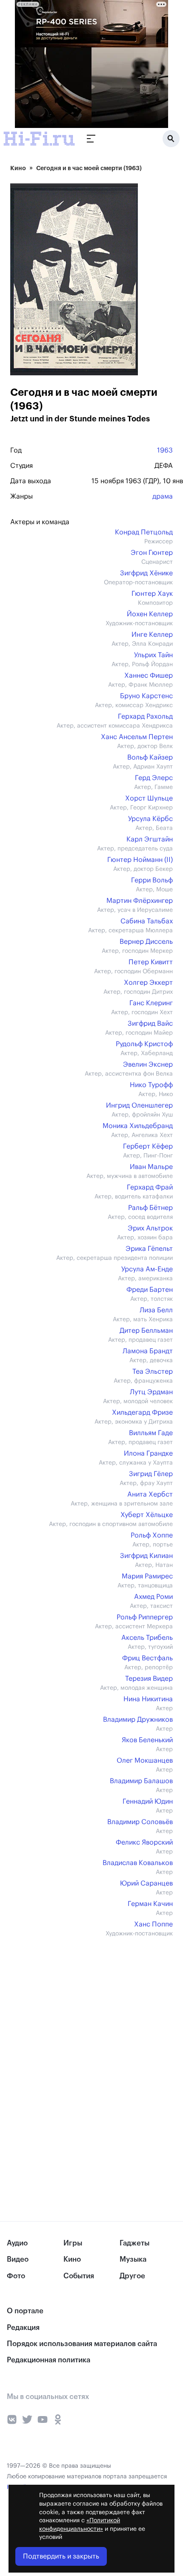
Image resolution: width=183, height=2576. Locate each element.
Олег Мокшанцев (145, 1761)
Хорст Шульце (149, 798)
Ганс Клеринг (151, 1003)
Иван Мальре (151, 1167)
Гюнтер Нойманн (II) (140, 860)
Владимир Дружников (138, 1720)
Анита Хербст (150, 1494)
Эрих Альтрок (150, 1228)
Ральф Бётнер (150, 1208)
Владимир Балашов (141, 1781)
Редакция (23, 2328)
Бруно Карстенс (146, 696)
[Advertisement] (74, 2007)
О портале (25, 2311)
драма (163, 496)
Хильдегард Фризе (142, 1413)
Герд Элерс (154, 778)
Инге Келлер (152, 635)
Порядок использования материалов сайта (82, 2344)
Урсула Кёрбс (150, 819)
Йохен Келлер (150, 614)
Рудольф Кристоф (144, 1044)
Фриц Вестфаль (147, 1658)
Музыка (133, 2259)
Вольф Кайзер (150, 757)
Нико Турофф (151, 1085)
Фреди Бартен (150, 1290)
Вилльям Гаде (151, 1433)
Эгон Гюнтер (152, 553)
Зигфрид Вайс (150, 1024)
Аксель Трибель (147, 1638)
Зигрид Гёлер (151, 1474)
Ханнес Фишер (149, 676)
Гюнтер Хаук (152, 594)
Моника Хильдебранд (138, 1126)
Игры (73, 2243)
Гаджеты (134, 2243)
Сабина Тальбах (147, 921)
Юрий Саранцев (146, 1883)
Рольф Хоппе (152, 1535)
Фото (16, 2276)
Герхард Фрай (150, 1187)
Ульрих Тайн (153, 655)
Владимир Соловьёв (140, 1822)
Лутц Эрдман (151, 1392)
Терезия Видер (149, 1679)
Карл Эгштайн (150, 839)
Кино (18, 168)
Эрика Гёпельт (149, 1249)
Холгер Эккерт (148, 983)
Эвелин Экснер (148, 1065)
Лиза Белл (156, 1310)
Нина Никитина (148, 1699)
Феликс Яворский (144, 1842)
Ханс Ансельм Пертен (137, 737)
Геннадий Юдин (148, 1801)
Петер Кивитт (151, 962)
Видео (18, 2259)
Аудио (17, 2243)
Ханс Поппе (153, 1924)
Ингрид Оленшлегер (139, 1105)
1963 (165, 450)
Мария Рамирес (147, 1576)
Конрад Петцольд (144, 532)
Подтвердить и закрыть (61, 2556)
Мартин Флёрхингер (140, 901)
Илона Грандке (148, 1453)
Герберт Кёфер (148, 1146)
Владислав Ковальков (138, 1863)
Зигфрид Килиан (146, 1556)
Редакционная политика (49, 2360)
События (79, 2276)
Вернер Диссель (146, 942)
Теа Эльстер (153, 1372)
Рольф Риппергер (145, 1617)
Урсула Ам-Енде (147, 1269)
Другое (132, 2276)
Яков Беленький (147, 1740)
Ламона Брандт (148, 1351)
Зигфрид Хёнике (146, 573)
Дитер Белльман (146, 1331)
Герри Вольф (152, 880)
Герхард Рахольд (145, 717)
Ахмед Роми (153, 1597)
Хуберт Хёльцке (147, 1515)
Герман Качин (150, 1904)
